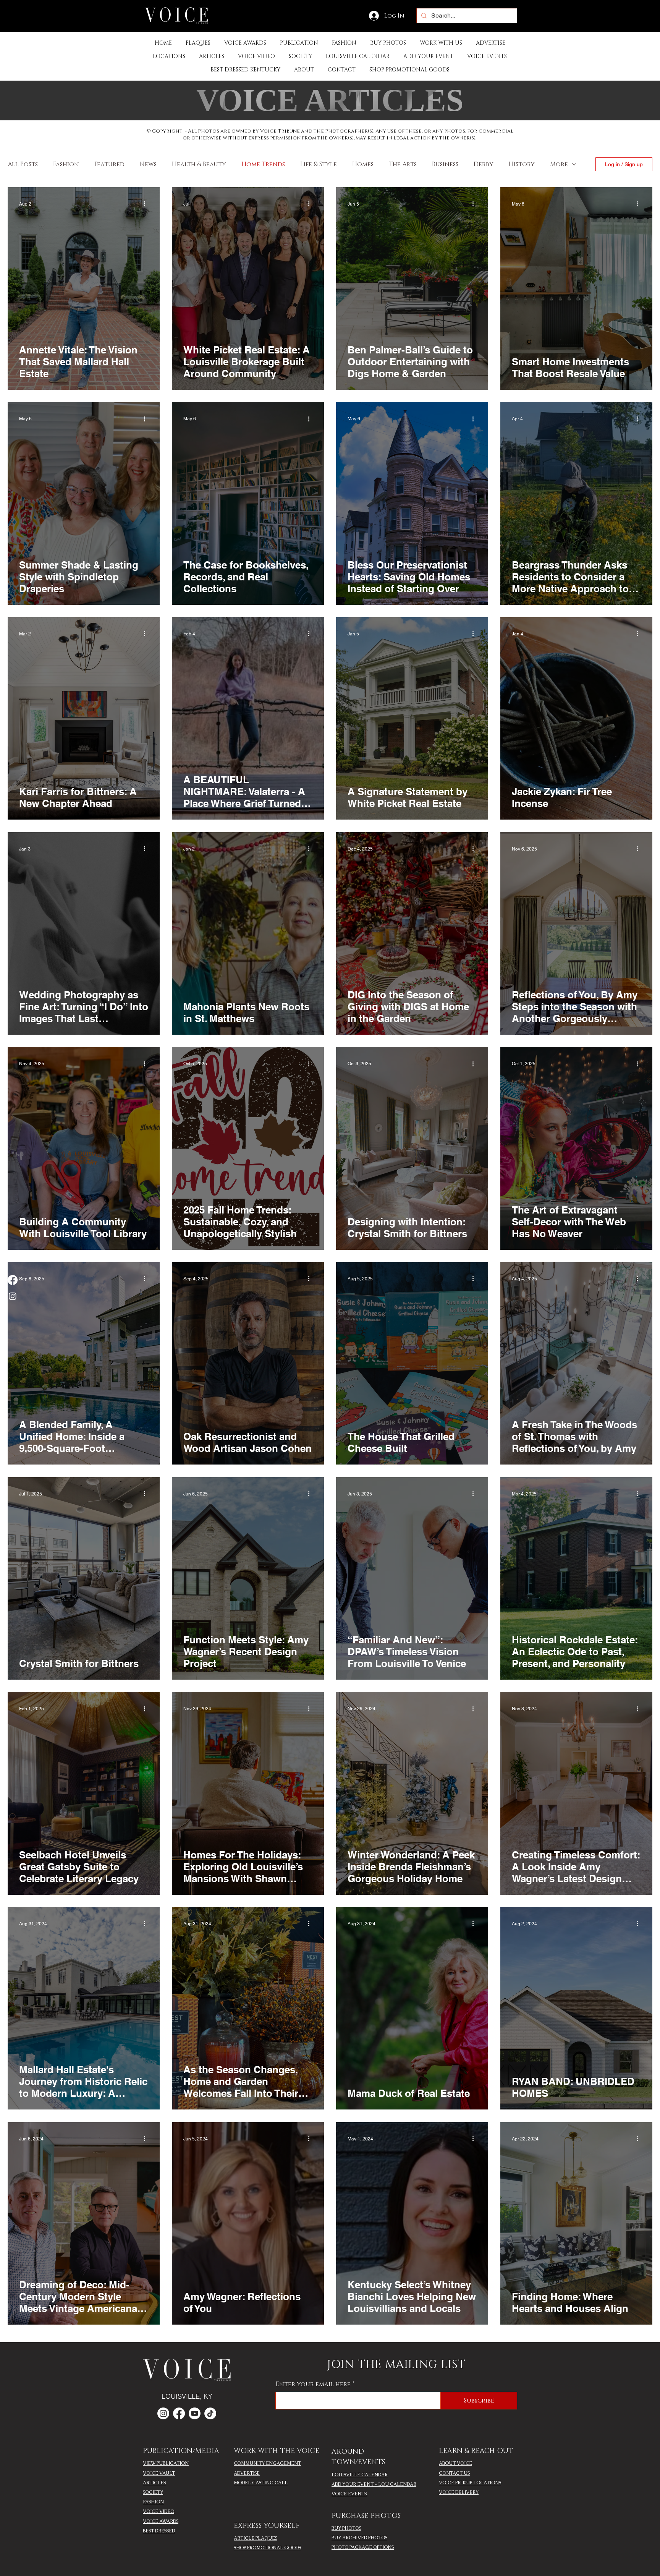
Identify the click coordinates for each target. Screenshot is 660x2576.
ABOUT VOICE (455, 2463)
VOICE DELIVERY (459, 2492)
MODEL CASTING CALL (261, 2483)
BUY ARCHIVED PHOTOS (359, 2538)
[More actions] (147, 204)
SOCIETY (153, 2492)
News (148, 164)
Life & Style (319, 164)
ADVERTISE (247, 2473)
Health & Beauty (199, 164)
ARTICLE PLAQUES (256, 2538)
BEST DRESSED (159, 2531)
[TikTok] (210, 2413)
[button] (299, 43)
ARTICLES (154, 2483)
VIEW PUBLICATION (166, 2463)
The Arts (403, 164)
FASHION (153, 2502)
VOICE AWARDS (161, 2521)
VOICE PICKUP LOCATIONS (470, 2483)
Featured (109, 164)
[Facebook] (13, 1280)
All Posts (23, 164)
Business (445, 164)
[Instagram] (13, 1296)
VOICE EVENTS (349, 2494)
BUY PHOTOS (346, 2528)
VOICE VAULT (159, 2473)
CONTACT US (454, 2473)
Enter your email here (313, 2384)
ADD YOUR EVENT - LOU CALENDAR (374, 2484)
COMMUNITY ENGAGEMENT (267, 2463)
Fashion (66, 164)
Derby (484, 164)
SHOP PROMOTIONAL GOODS (267, 2548)
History (522, 164)
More (559, 164)
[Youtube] (195, 2413)
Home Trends (263, 164)
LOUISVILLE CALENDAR (360, 2475)
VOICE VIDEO (159, 2511)
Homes (363, 164)
